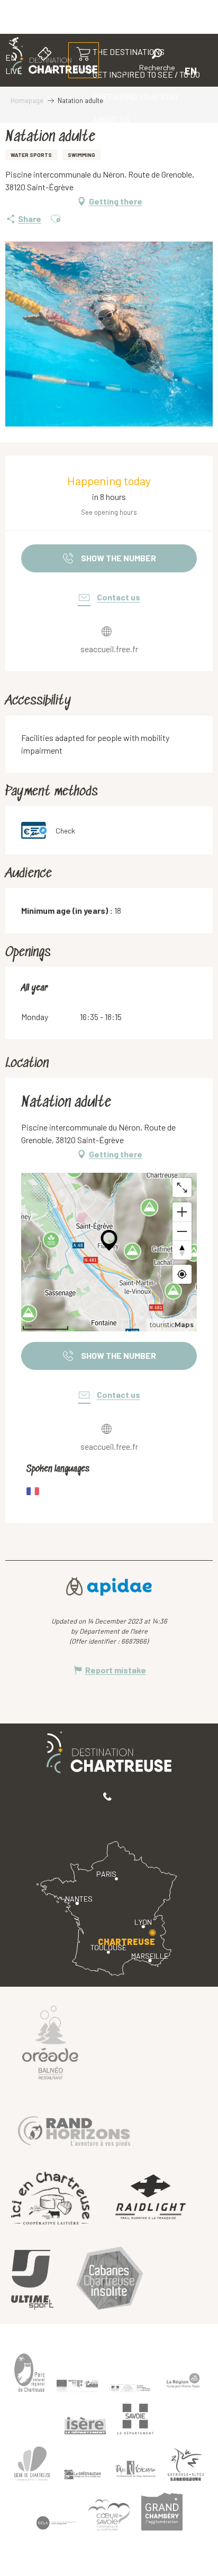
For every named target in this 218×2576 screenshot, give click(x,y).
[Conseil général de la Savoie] (135, 2419)
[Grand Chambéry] (162, 2512)
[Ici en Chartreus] (50, 2198)
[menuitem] (136, 97)
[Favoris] (121, 71)
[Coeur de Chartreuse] (32, 2464)
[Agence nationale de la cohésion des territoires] (130, 2387)
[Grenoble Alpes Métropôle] (186, 2465)
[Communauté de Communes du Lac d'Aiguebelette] (56, 2523)
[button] (157, 62)
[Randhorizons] (74, 2129)
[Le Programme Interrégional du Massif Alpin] (77, 2386)
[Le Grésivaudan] (83, 2475)
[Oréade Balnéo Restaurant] (50, 2042)
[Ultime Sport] (32, 2280)
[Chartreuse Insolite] (110, 2280)
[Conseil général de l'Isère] (85, 2426)
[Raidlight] (151, 2198)
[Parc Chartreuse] (30, 2373)
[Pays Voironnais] (135, 2471)
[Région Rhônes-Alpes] (183, 2380)
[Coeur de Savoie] (109, 2515)
